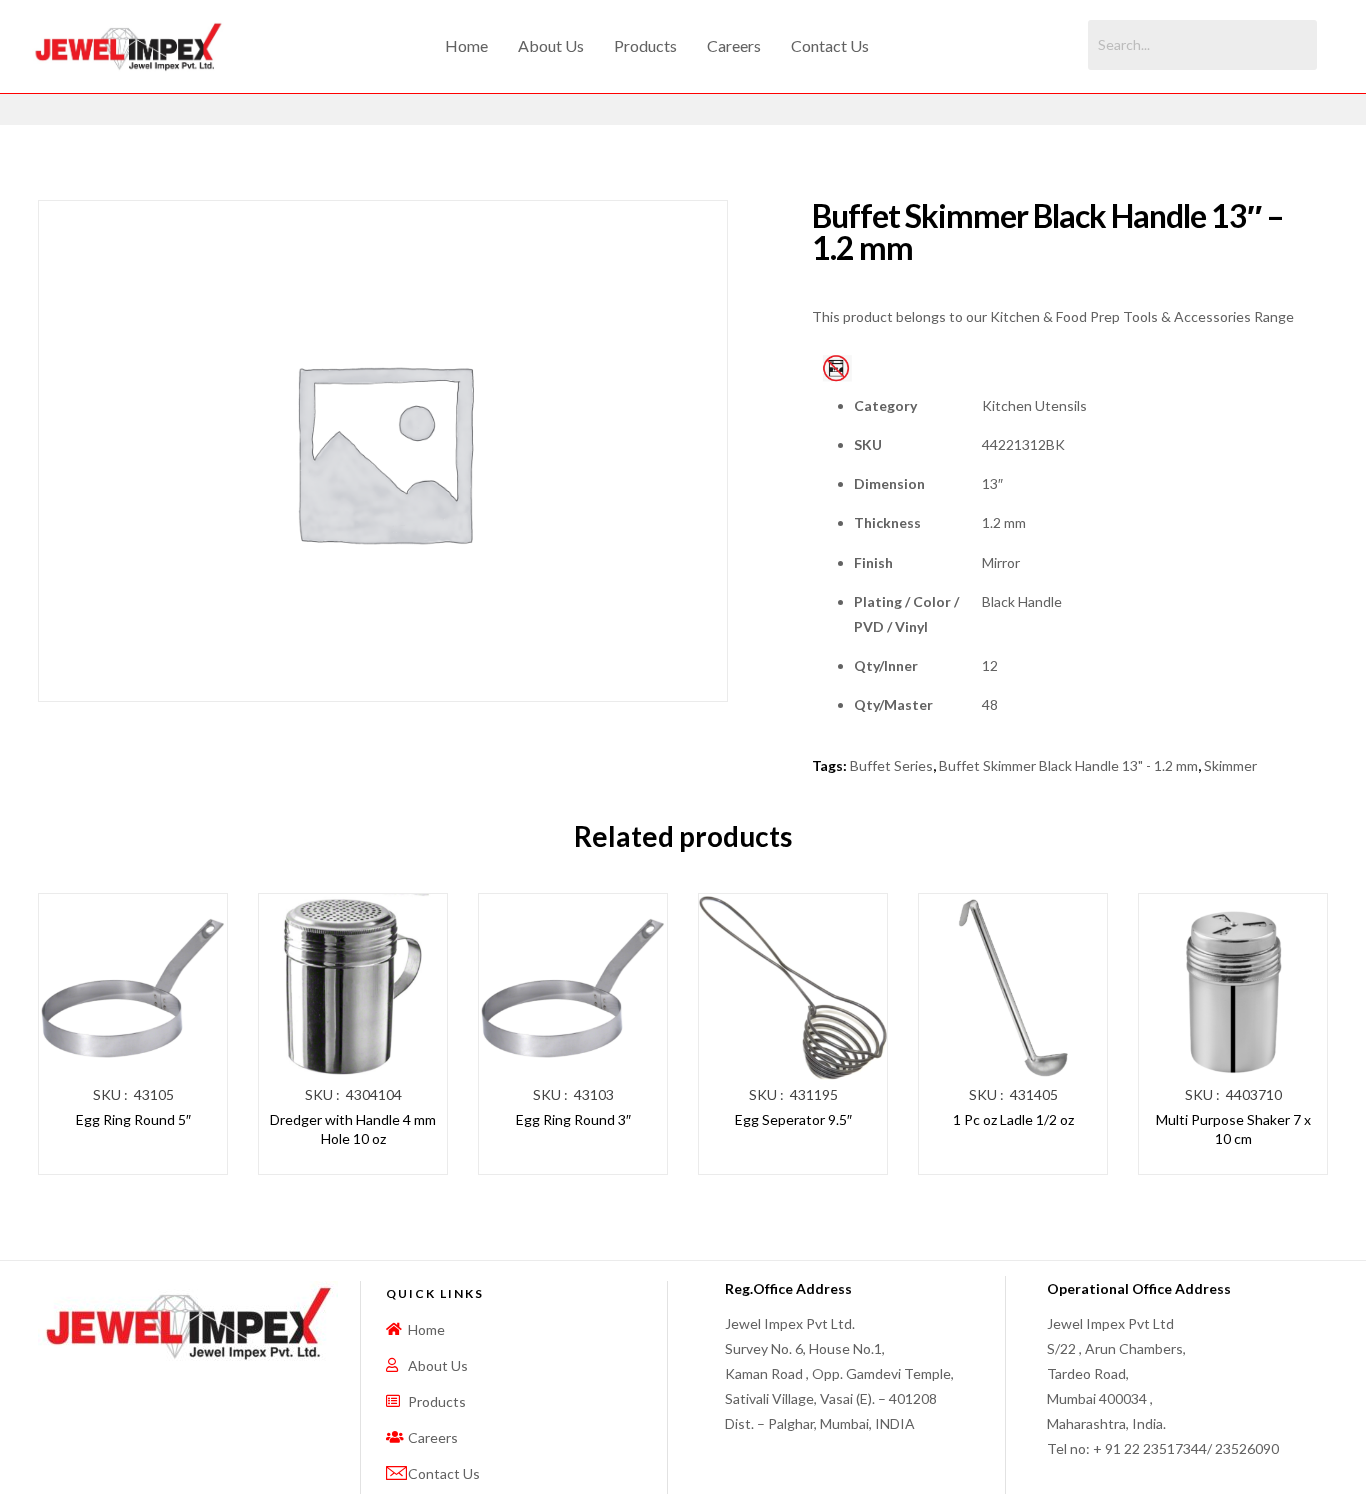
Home (466, 45)
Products (645, 45)
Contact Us (830, 45)
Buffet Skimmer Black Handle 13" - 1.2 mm (1068, 765)
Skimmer (1230, 765)
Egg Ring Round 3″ (573, 1119)
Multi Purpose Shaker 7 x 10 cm (1233, 1129)
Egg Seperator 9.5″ (793, 1119)
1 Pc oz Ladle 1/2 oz (1013, 1119)
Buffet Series (891, 765)
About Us (551, 45)
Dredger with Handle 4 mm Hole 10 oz (353, 1129)
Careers (734, 45)
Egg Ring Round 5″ (133, 1119)
